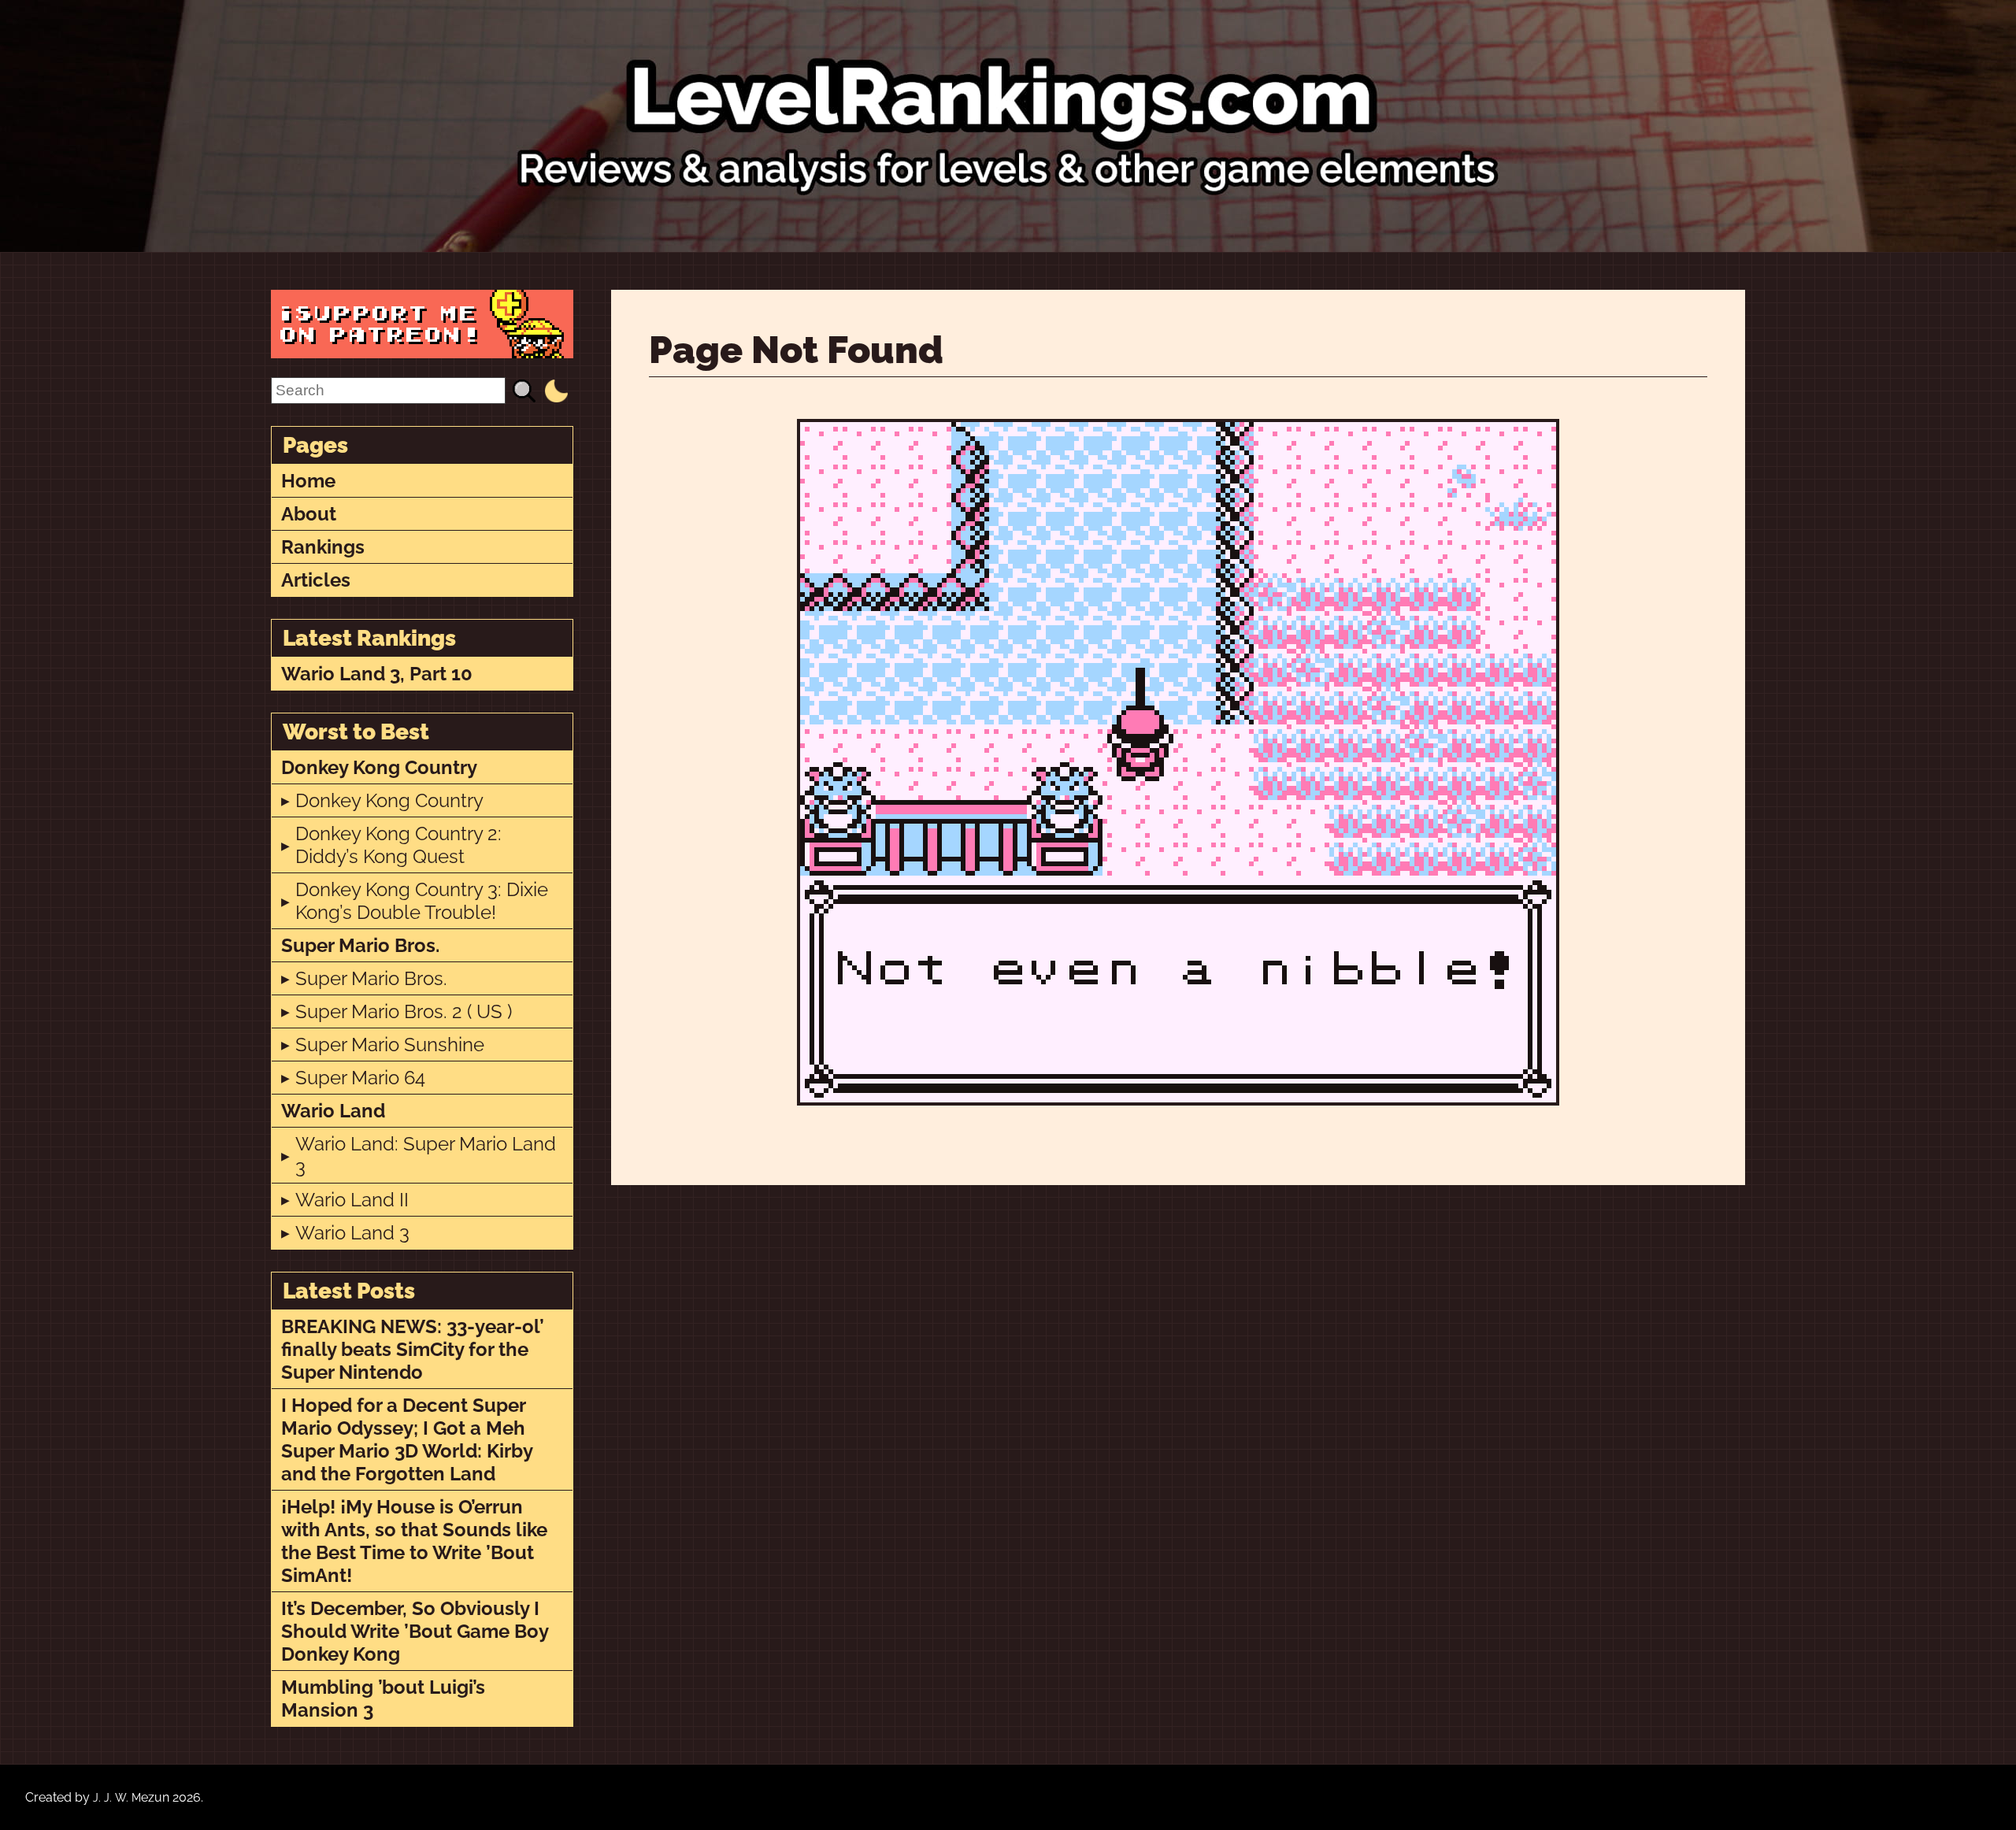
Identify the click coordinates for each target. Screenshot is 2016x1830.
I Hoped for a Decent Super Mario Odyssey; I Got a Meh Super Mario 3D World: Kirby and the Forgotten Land (407, 1439)
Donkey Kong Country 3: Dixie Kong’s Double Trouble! (422, 901)
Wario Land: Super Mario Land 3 (426, 1155)
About (309, 514)
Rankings (323, 547)
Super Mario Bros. (360, 945)
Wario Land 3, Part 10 (377, 674)
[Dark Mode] (556, 391)
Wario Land (333, 1111)
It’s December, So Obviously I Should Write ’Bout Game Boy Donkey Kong (415, 1631)
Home (308, 481)
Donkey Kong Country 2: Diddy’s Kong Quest (398, 845)
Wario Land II (352, 1200)
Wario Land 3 (352, 1233)
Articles (316, 580)
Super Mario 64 (360, 1078)
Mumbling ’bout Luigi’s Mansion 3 (383, 1698)
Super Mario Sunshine (390, 1045)
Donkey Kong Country (379, 767)
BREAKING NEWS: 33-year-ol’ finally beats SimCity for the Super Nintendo (413, 1349)
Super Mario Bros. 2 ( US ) (404, 1011)
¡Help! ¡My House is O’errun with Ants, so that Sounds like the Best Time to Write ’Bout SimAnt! (414, 1541)
